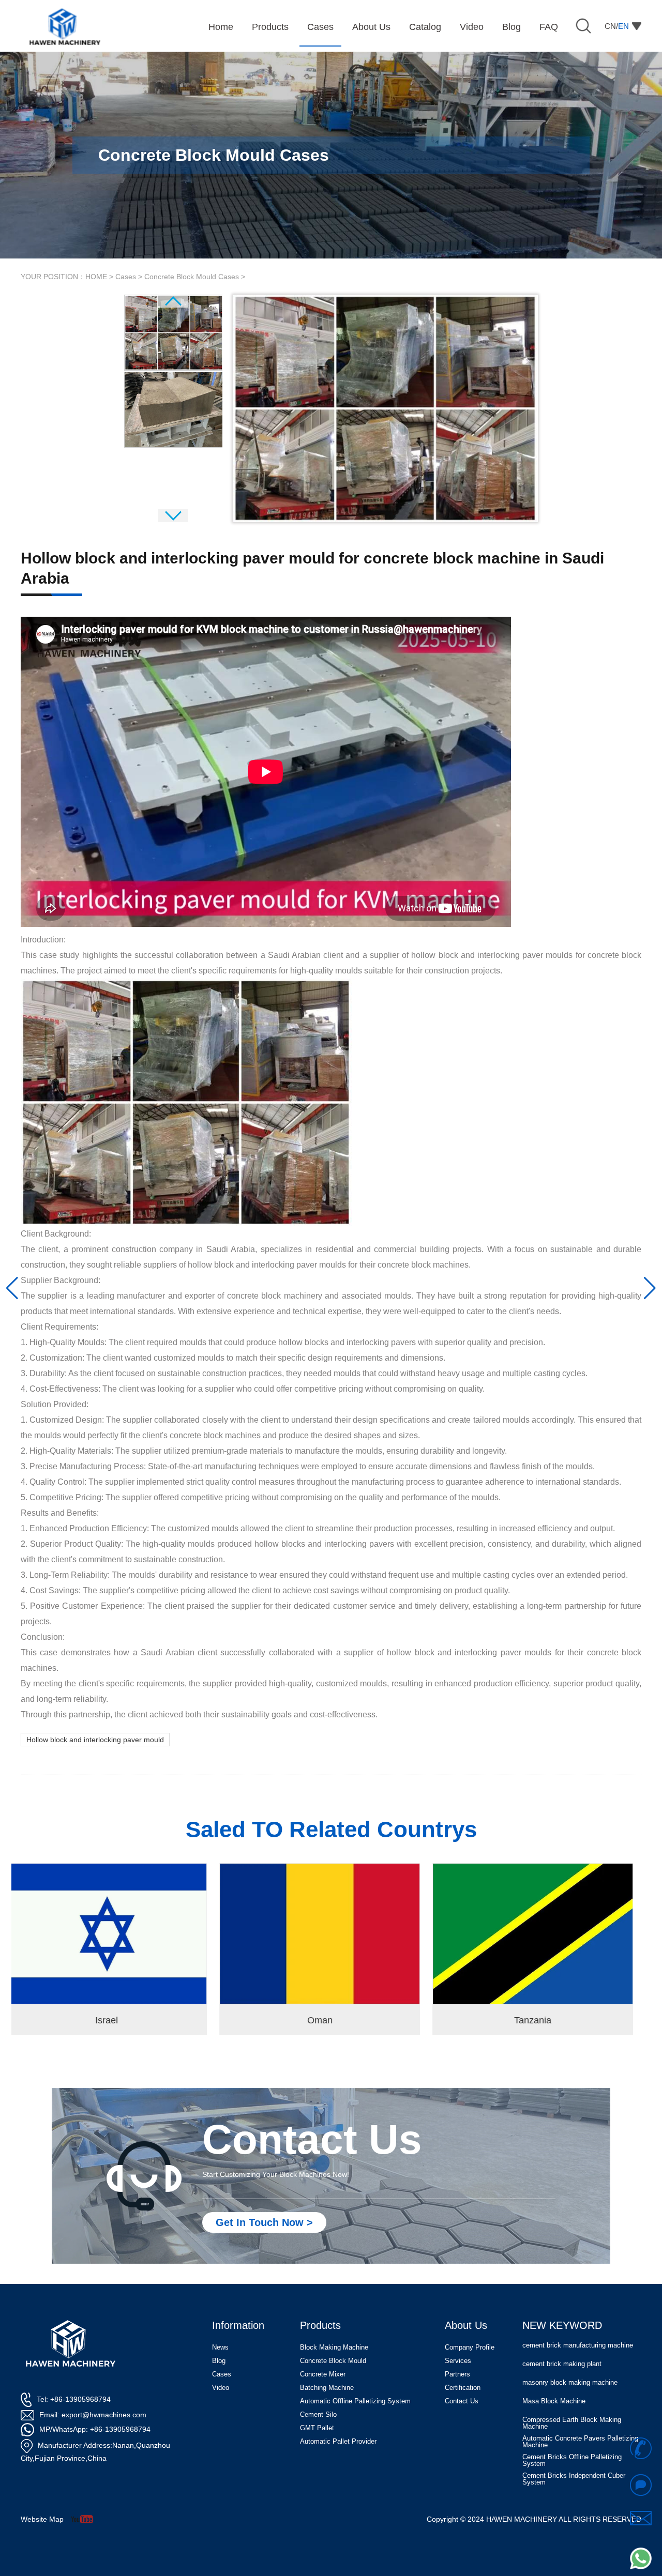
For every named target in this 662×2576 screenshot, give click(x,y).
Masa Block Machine (554, 2367)
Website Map (42, 2519)
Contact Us (462, 2401)
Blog (219, 2361)
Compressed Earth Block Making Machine (572, 2388)
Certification (463, 2388)
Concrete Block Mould (333, 2361)
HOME (96, 277)
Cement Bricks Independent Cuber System (574, 2445)
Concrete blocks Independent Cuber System (576, 2463)
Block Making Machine (334, 2347)
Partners (457, 2374)
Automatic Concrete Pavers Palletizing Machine (580, 2407)
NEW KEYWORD (562, 2325)
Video (221, 2388)
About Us (466, 2325)
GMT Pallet (317, 2428)
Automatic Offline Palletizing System (355, 2401)
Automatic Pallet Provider (338, 2441)
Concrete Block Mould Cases (192, 277)
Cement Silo (318, 2414)
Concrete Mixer (323, 2374)
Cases (126, 277)
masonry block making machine (570, 2348)
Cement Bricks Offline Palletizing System (572, 2426)
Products (320, 2325)
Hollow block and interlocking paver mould (95, 1740)
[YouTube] (86, 2519)
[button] (12, 1288)
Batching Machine (327, 2388)
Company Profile (470, 2347)
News (220, 2347)
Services (458, 2361)
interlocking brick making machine (573, 2479)
